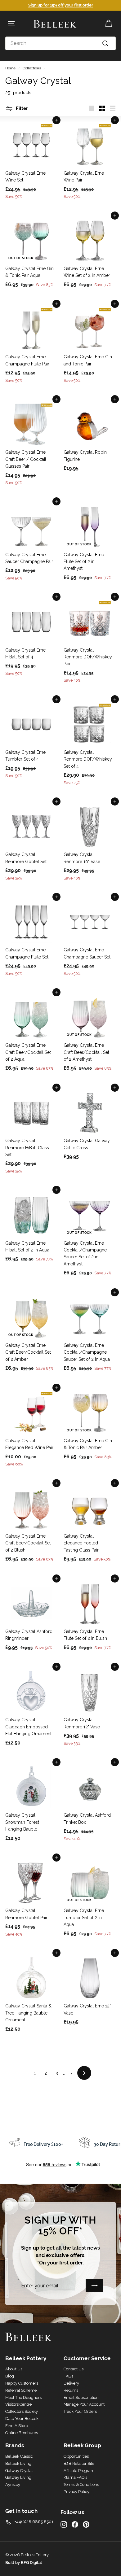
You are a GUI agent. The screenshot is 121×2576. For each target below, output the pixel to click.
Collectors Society (22, 2411)
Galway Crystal (19, 2471)
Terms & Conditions (81, 2484)
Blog (10, 2376)
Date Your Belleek (22, 2419)
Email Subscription (81, 2397)
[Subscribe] (95, 2286)
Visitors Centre (18, 2404)
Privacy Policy (76, 2492)
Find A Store (17, 2426)
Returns (71, 2390)
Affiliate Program (79, 2471)
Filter (21, 108)
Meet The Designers (23, 2397)
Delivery (71, 2383)
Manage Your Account (84, 2404)
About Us (14, 2369)
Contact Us (74, 2369)
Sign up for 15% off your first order (61, 5)
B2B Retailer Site (79, 2463)
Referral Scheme (21, 2390)
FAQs (68, 2376)
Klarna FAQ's (75, 2477)
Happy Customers (22, 2383)
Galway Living (18, 2477)
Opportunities (76, 2456)
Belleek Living (18, 2463)
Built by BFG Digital (24, 2563)
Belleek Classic (19, 2456)
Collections (32, 68)
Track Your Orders (80, 2411)
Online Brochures (22, 2433)
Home (10, 68)
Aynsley (13, 2484)
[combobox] (60, 43)
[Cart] (108, 24)
